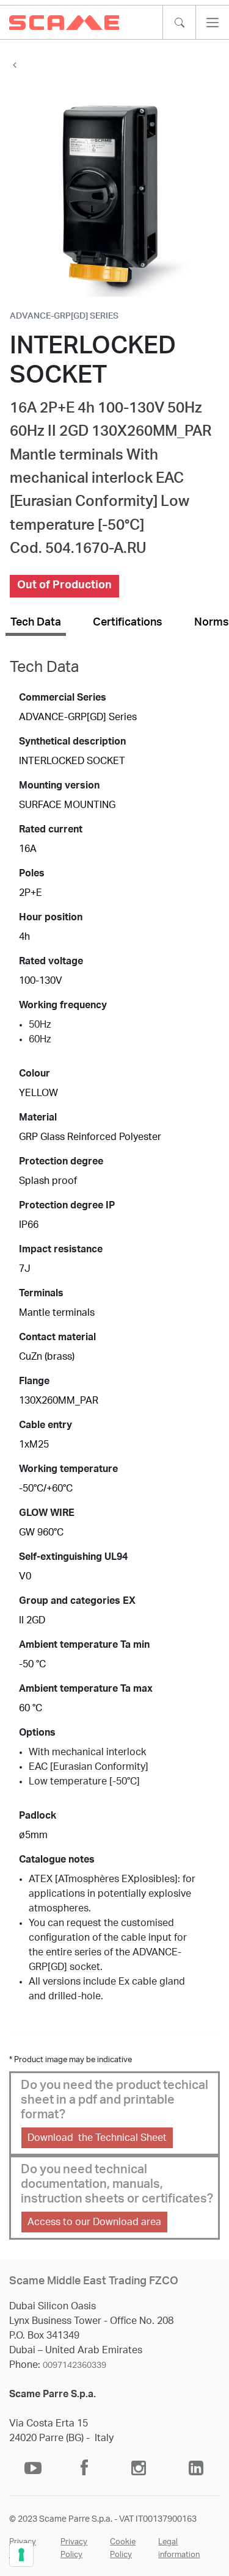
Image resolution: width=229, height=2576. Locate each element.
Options (37, 1733)
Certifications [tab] (128, 622)
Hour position (51, 917)
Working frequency (63, 1005)
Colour (35, 1073)
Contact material (57, 1337)
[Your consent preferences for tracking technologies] (21, 2555)
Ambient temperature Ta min (84, 1645)
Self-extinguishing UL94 (73, 1557)
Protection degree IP (67, 1205)
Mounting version (59, 785)
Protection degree (61, 1161)
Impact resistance (61, 1249)
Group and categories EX (77, 1601)
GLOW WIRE (47, 1513)
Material (38, 1117)
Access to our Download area (94, 2222)
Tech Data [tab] (36, 622)
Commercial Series (63, 698)
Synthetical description (72, 741)
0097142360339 (75, 2365)
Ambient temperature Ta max (86, 1689)
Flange (34, 1381)
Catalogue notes (57, 1860)
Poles (32, 873)
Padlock (38, 1816)
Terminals (41, 1293)
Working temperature (68, 1469)
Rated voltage (51, 961)
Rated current (51, 829)
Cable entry (45, 1425)
